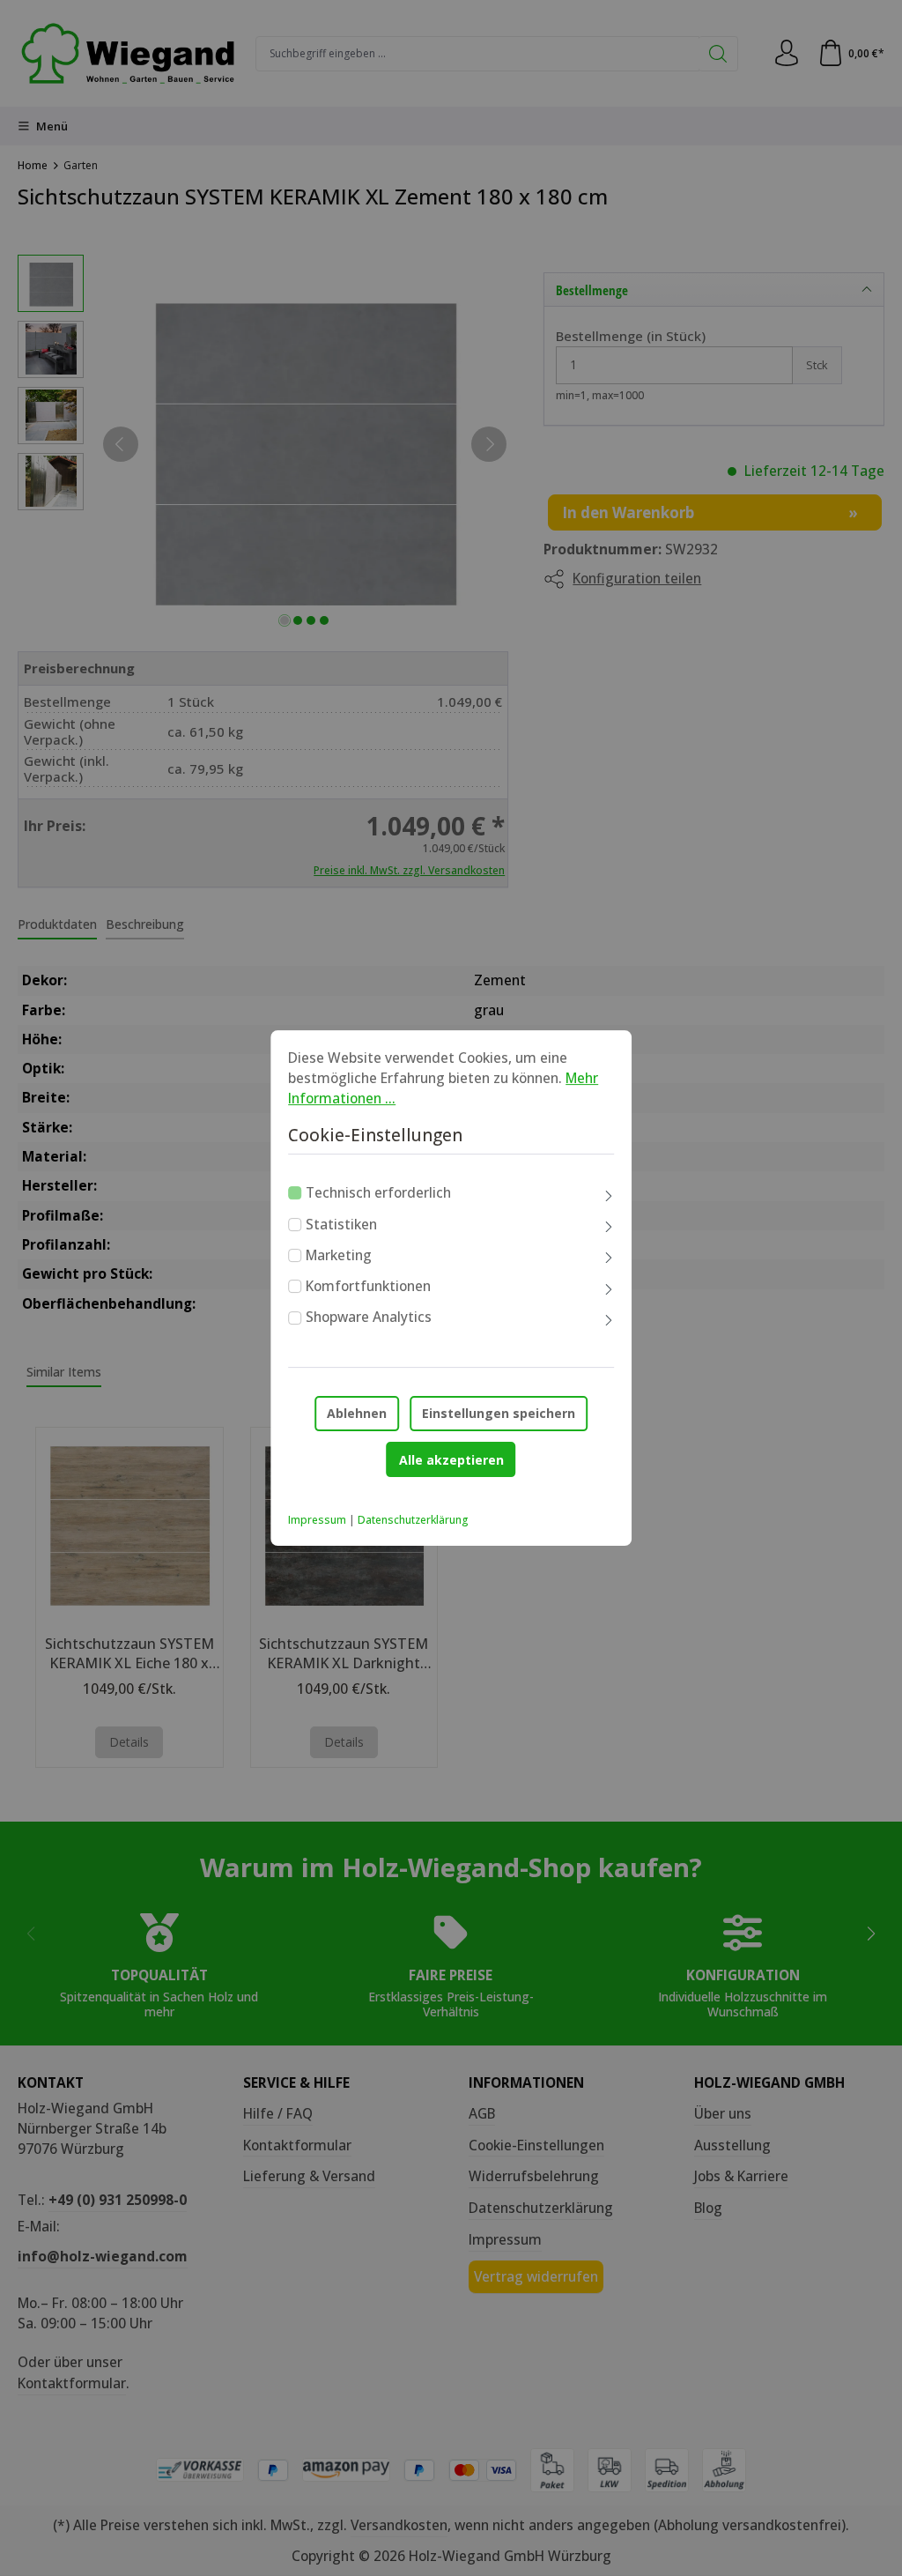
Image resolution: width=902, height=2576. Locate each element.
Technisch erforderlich (378, 1192)
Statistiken (341, 1224)
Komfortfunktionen (368, 1286)
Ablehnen (357, 1413)
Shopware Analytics (369, 1318)
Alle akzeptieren (451, 1460)
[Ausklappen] (609, 1196)
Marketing (339, 1255)
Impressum (317, 1520)
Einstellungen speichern (499, 1413)
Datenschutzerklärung (413, 1520)
